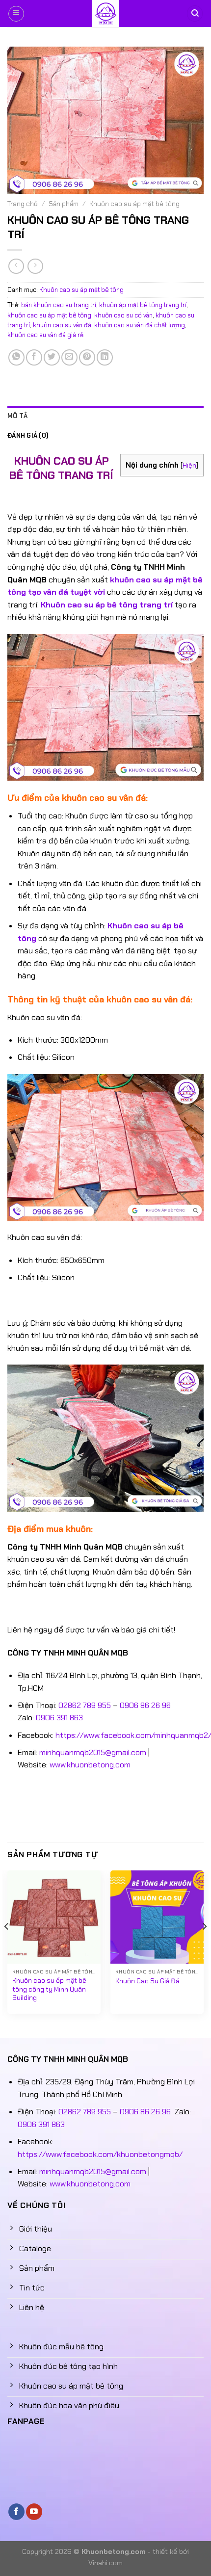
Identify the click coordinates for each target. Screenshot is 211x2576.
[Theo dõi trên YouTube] (34, 2512)
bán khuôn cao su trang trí (59, 305)
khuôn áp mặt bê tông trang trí (143, 305)
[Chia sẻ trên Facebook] (34, 357)
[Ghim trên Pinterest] (87, 357)
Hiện (189, 465)
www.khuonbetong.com (90, 1765)
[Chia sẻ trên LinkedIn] (105, 357)
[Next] (204, 1946)
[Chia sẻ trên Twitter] (52, 357)
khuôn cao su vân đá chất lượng (140, 325)
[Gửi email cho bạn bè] (69, 357)
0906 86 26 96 (145, 1705)
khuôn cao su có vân (123, 315)
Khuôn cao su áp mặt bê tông (134, 204)
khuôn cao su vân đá (62, 325)
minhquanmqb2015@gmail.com (93, 1752)
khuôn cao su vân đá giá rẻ (45, 335)
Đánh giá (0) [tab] (28, 435)
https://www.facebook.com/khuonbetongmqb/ (100, 2154)
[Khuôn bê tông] (105, 13)
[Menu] (16, 14)
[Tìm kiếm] (195, 13)
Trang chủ (23, 204)
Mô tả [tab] (17, 416)
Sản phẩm (64, 204)
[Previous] (7, 1946)
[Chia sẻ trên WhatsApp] (16, 357)
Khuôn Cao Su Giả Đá (147, 1981)
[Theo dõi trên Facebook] (16, 2512)
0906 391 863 (59, 1718)
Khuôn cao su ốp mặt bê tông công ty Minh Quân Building (49, 1989)
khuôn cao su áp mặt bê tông (49, 315)
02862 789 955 (85, 1705)
